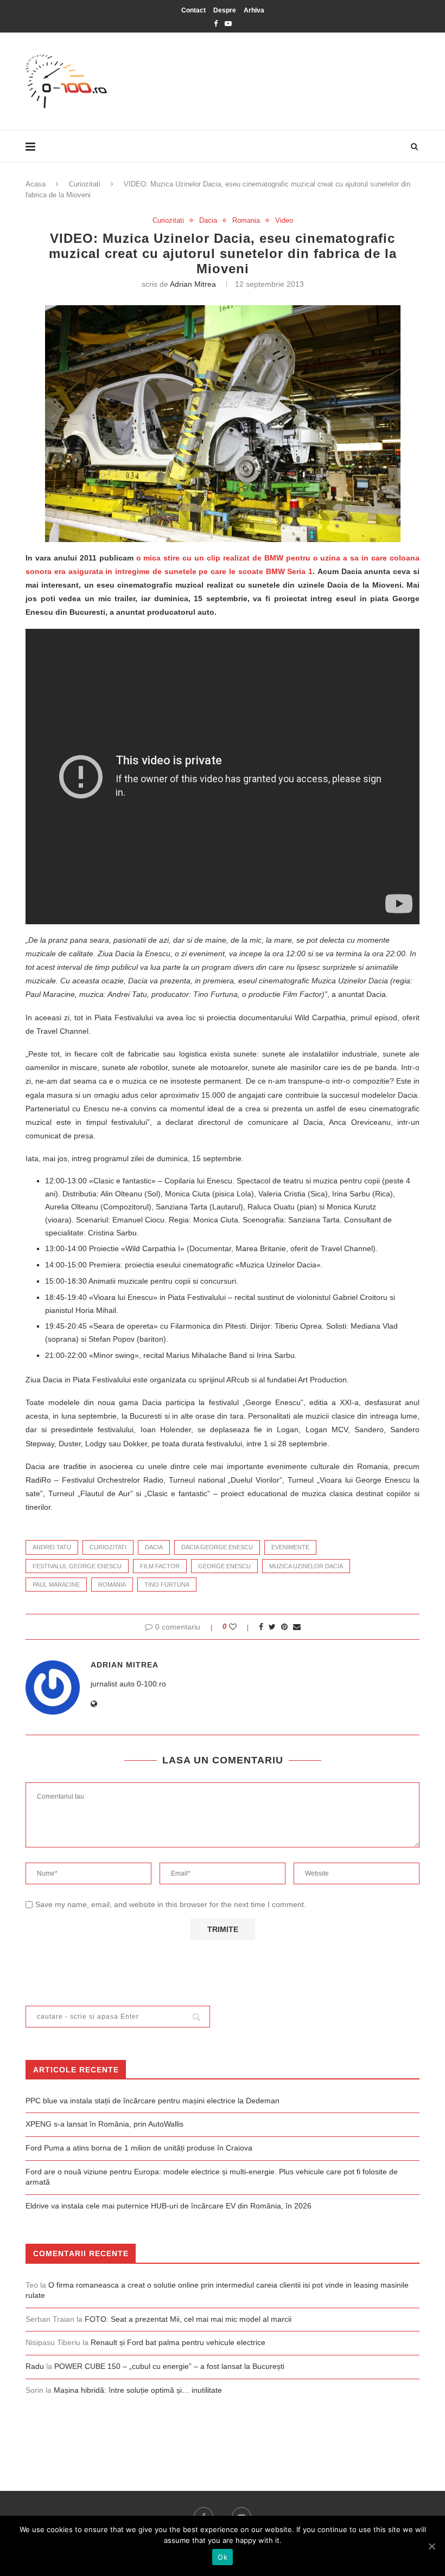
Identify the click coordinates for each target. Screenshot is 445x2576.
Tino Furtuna (167, 1585)
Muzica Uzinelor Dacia (306, 1566)
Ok (223, 2557)
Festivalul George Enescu (77, 1566)
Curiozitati (85, 184)
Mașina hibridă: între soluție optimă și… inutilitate (138, 2390)
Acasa (36, 184)
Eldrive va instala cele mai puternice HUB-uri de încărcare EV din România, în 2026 (169, 2206)
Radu (35, 2366)
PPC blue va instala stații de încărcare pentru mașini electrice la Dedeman (152, 2101)
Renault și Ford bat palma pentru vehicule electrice (178, 2342)
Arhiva (254, 10)
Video (284, 220)
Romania (246, 220)
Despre (225, 10)
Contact (193, 10)
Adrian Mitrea (193, 284)
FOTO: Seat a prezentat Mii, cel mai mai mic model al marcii (188, 2319)
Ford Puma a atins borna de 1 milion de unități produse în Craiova (139, 2148)
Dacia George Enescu (217, 1547)
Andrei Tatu (52, 1547)
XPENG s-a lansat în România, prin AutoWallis (104, 2124)
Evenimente (290, 1547)
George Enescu (224, 1566)
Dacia (208, 220)
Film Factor (160, 1566)
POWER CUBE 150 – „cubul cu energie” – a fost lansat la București (169, 2366)
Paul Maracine (56, 1585)
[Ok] (431, 2546)
